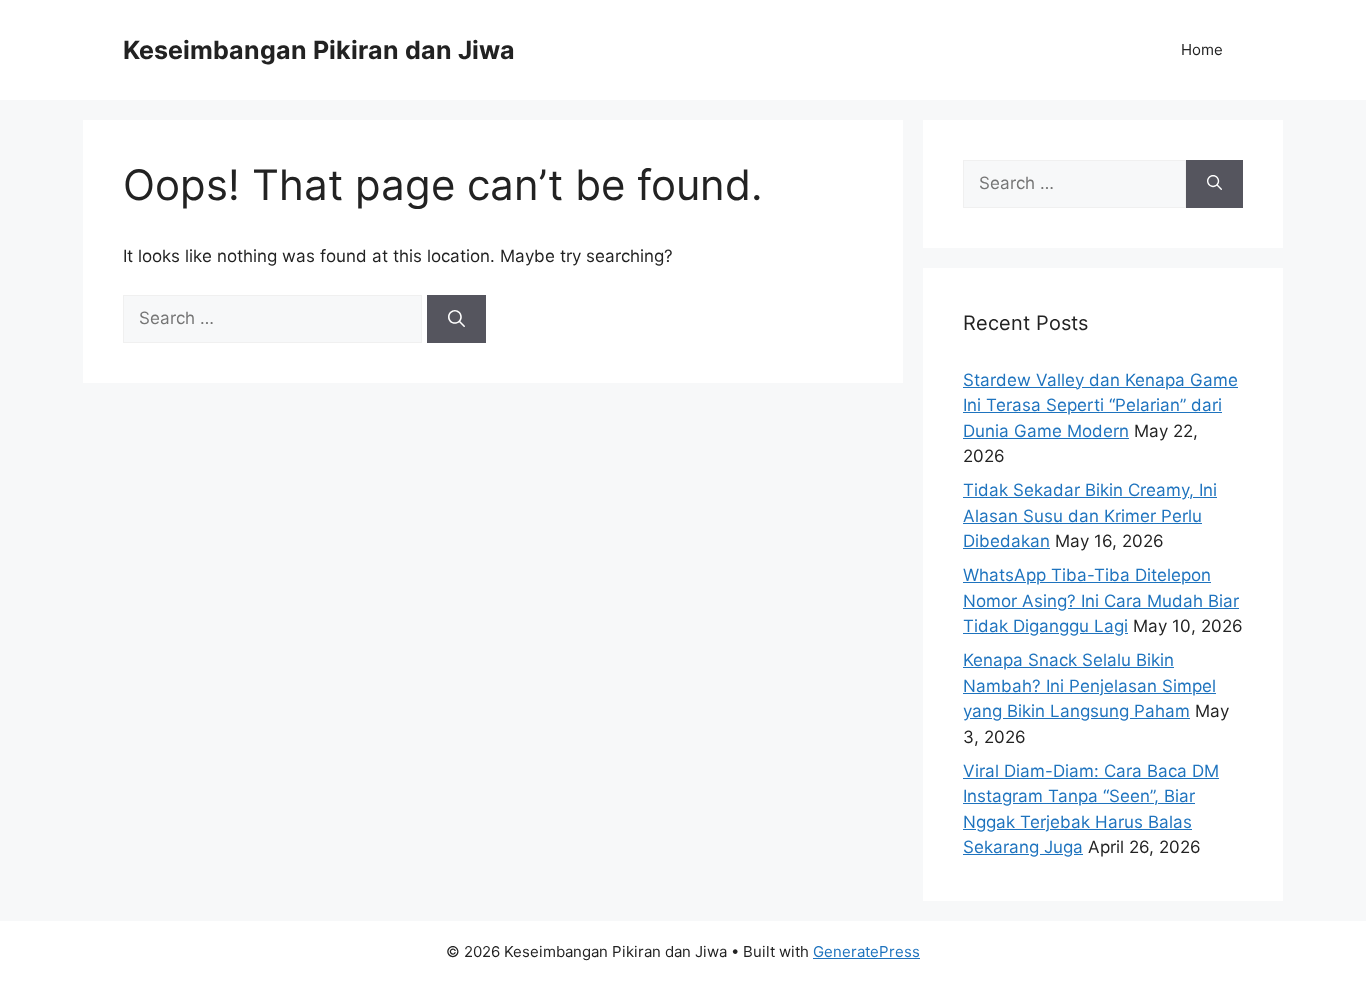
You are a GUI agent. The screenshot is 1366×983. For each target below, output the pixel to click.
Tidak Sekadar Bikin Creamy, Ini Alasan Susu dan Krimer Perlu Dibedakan (1090, 515)
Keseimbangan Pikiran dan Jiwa (319, 50)
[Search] (456, 319)
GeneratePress (866, 951)
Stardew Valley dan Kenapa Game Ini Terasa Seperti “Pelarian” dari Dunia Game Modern (1100, 405)
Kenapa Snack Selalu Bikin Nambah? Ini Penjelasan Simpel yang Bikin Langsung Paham (1089, 685)
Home (1202, 49)
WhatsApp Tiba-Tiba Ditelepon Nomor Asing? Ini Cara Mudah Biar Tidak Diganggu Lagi (1101, 600)
